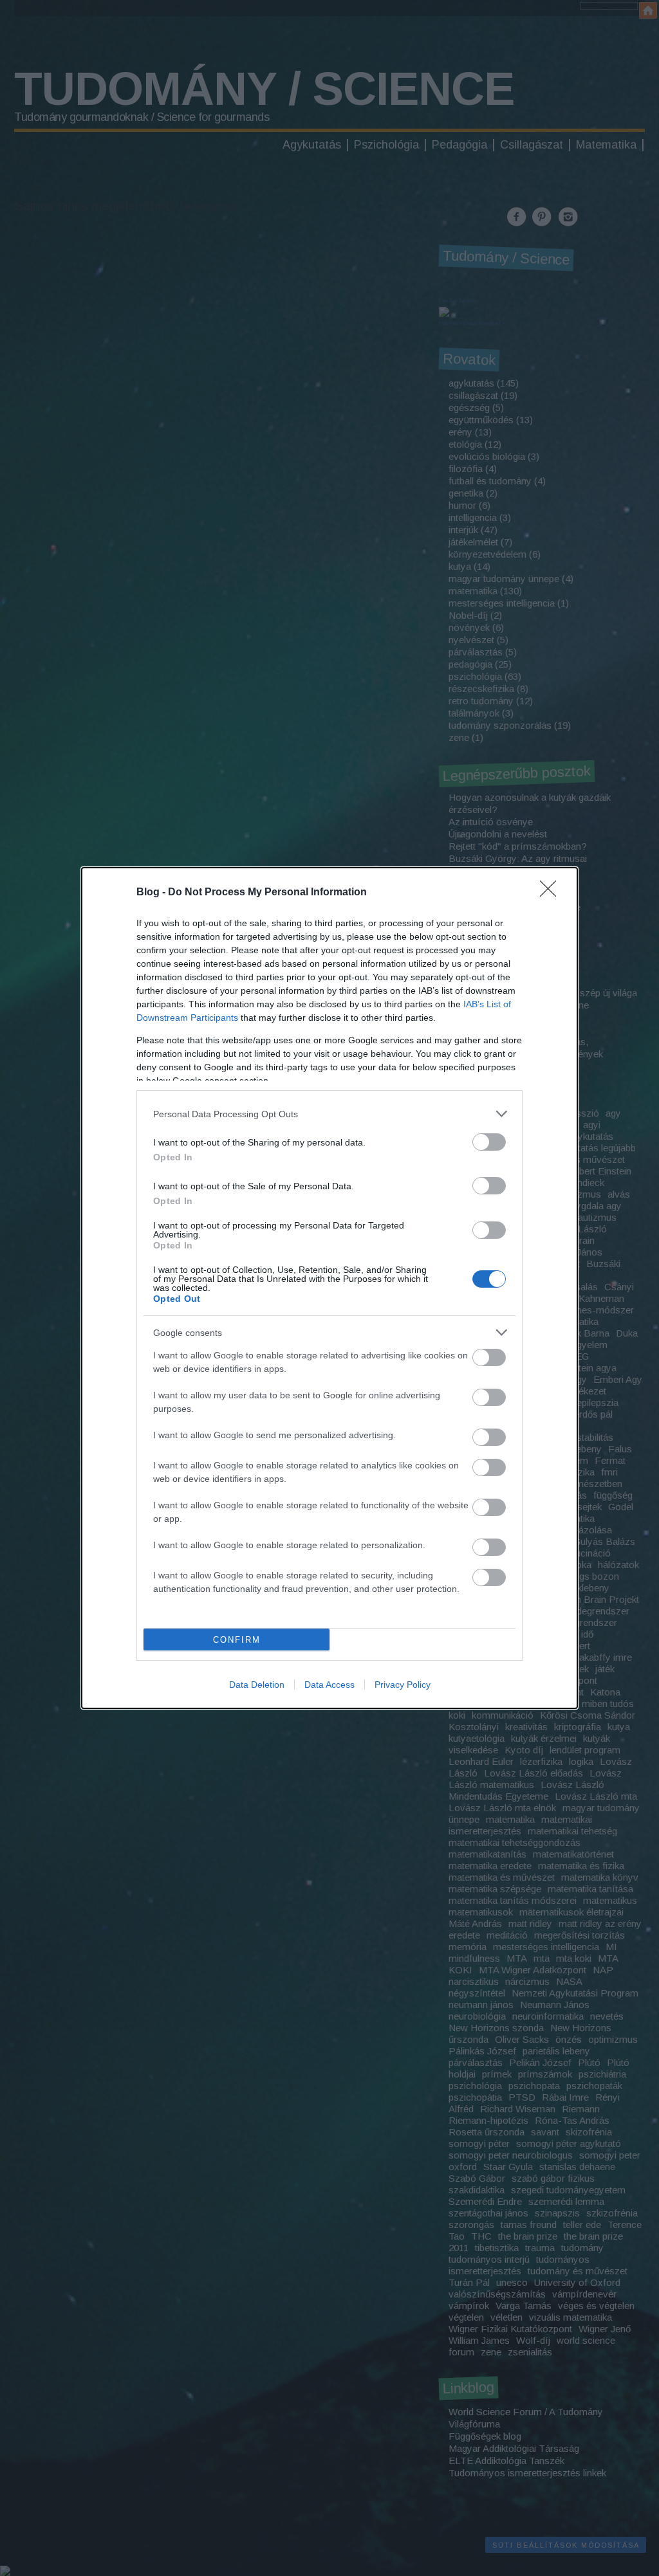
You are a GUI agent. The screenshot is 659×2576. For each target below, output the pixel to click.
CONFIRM (237, 1640)
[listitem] (329, 1114)
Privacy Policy (403, 1685)
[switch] (489, 1142)
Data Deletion (257, 1685)
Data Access (329, 1685)
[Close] (552, 893)
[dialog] (329, 1288)
